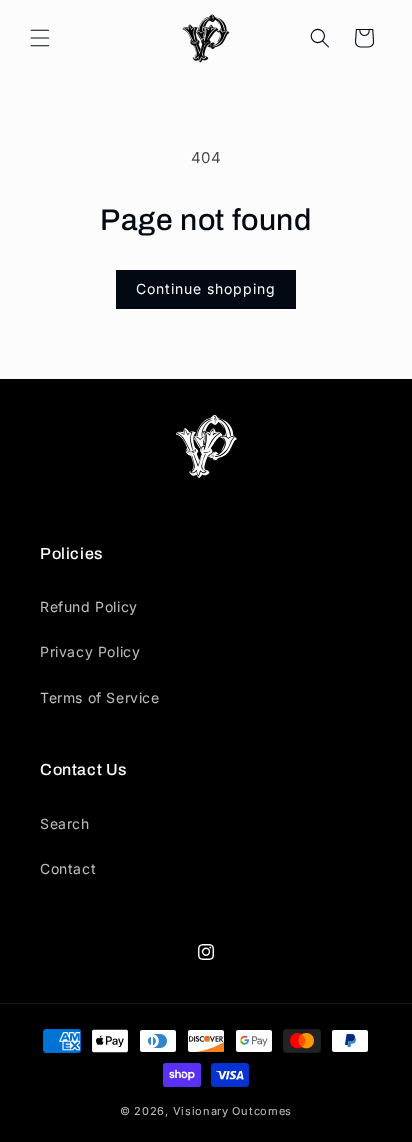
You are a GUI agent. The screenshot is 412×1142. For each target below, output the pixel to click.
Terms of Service (100, 697)
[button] (40, 38)
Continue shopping (206, 288)
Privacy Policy (90, 651)
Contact (68, 868)
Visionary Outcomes (233, 1111)
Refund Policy (89, 606)
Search (65, 823)
